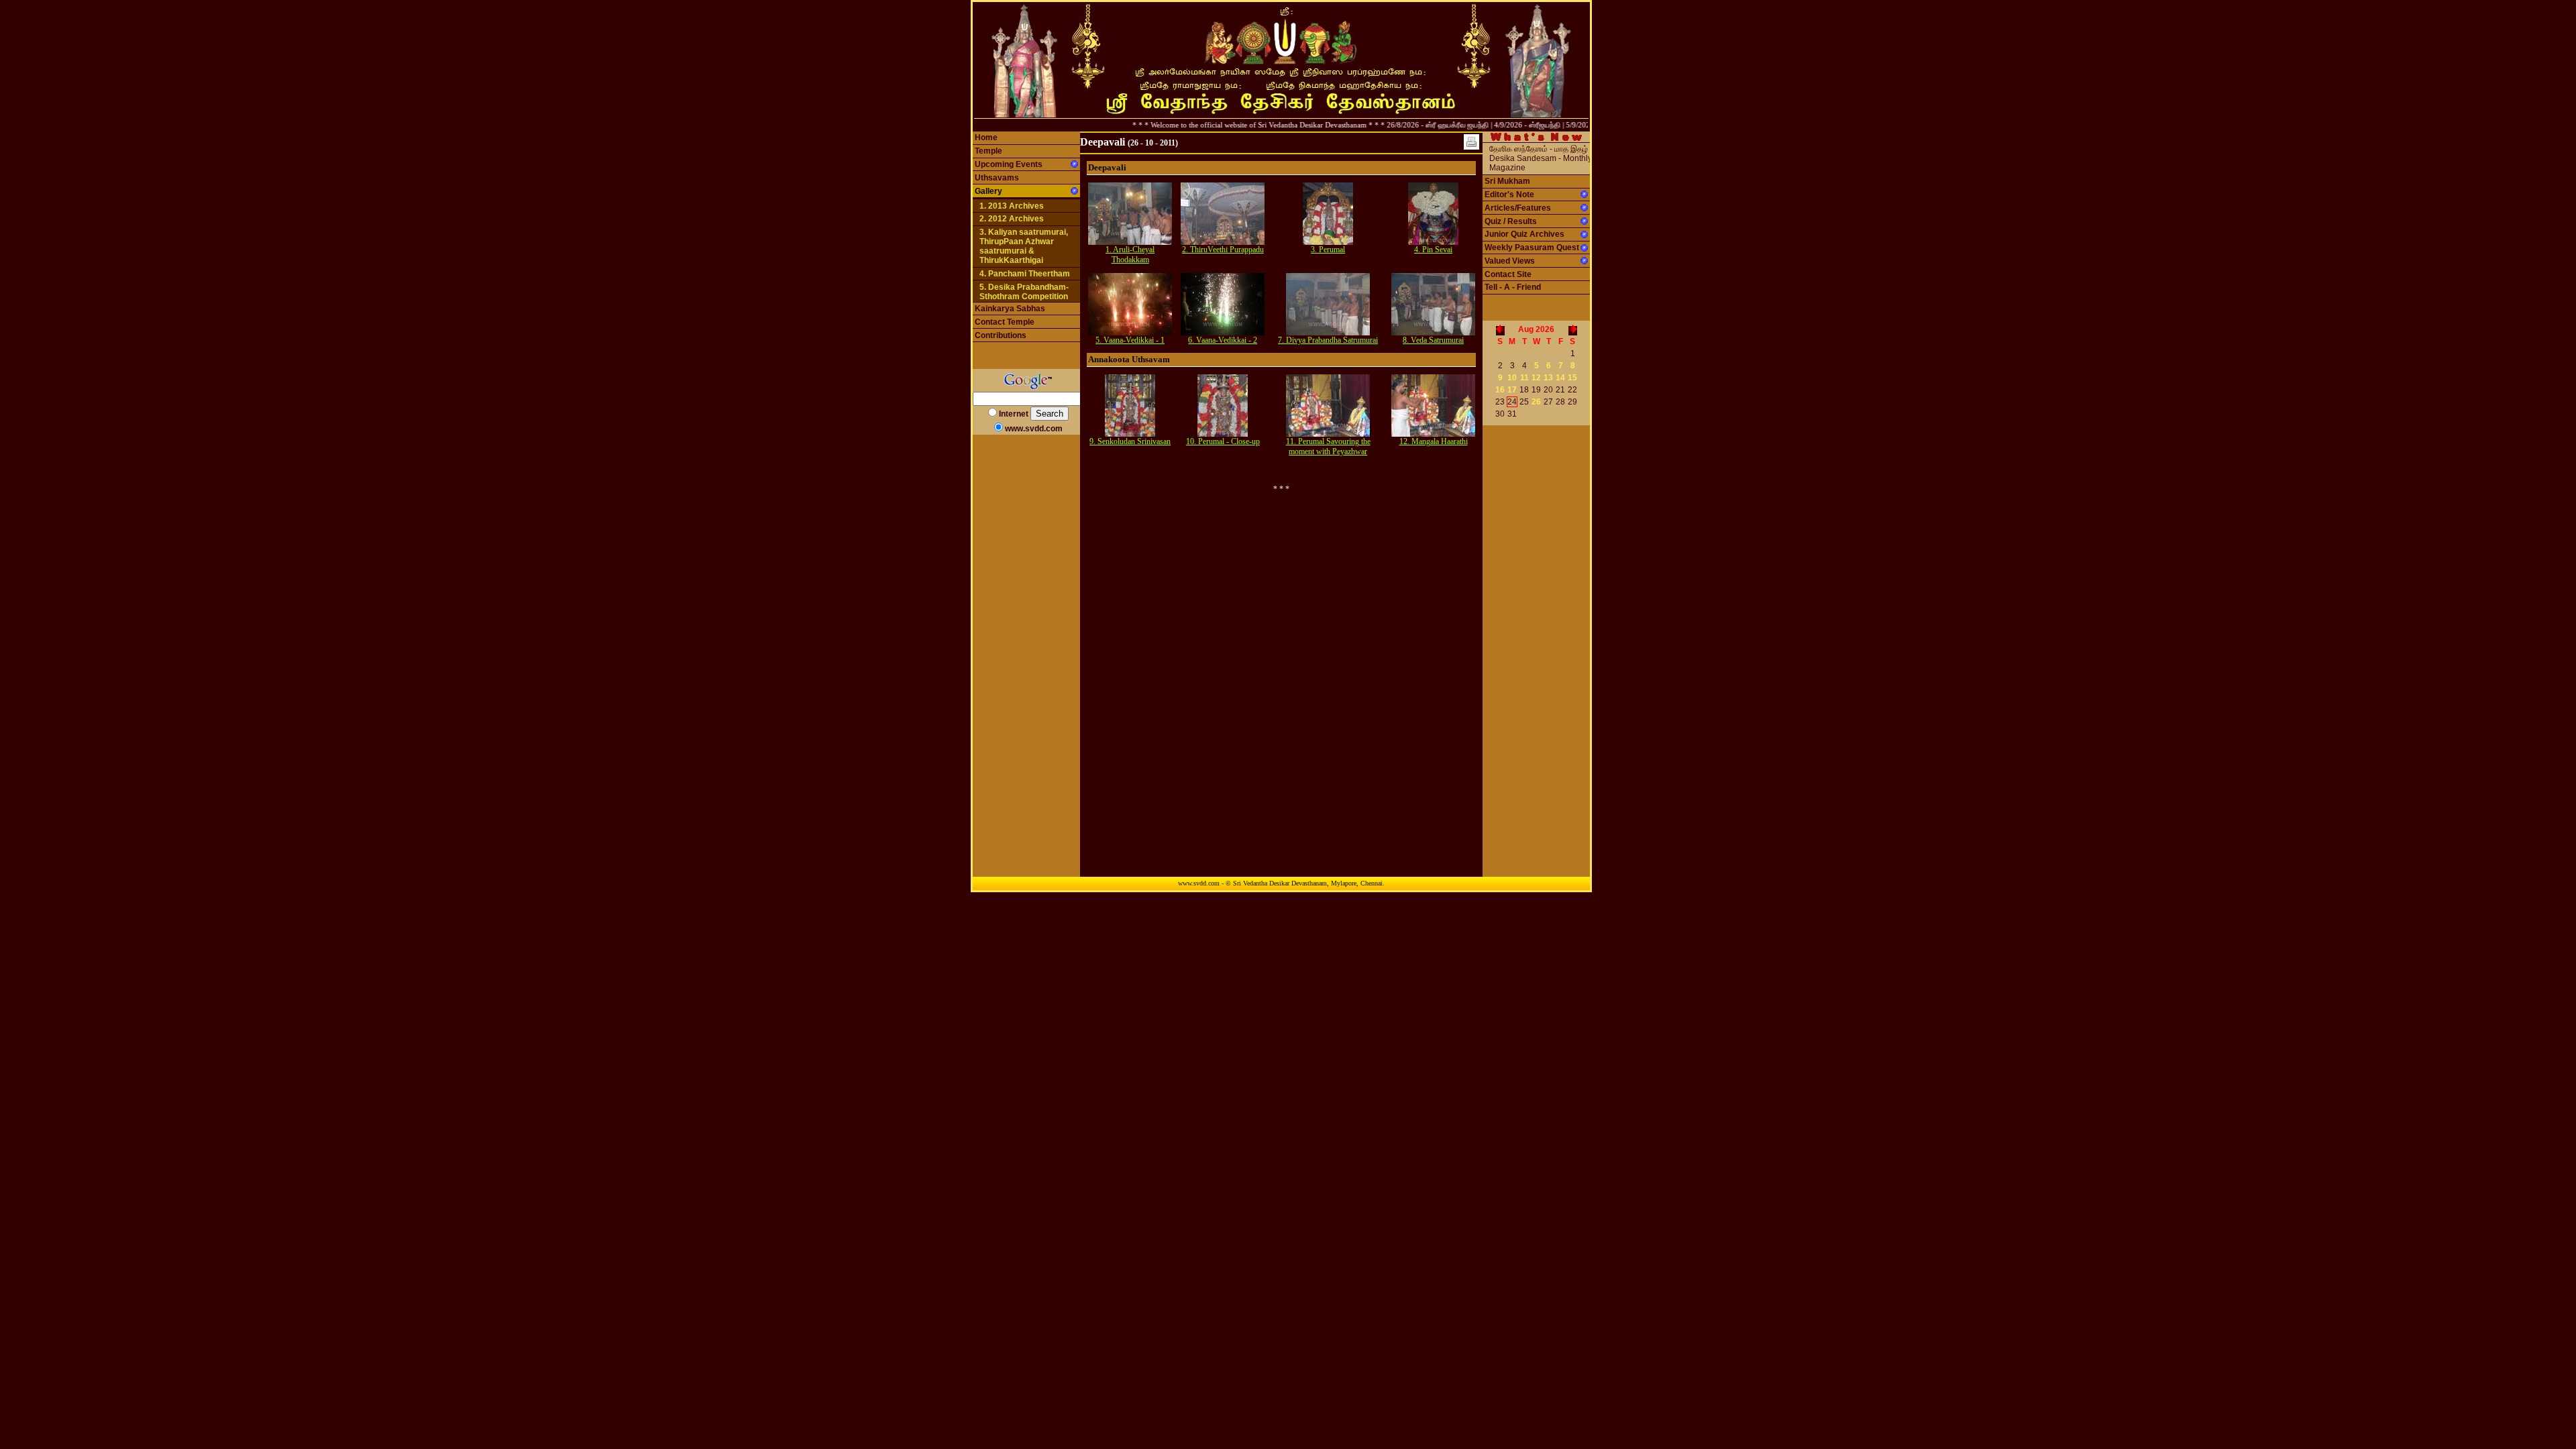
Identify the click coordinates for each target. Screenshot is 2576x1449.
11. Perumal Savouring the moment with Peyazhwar (1328, 446)
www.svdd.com (1034, 429)
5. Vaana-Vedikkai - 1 (1130, 340)
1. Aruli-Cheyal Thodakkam (1130, 255)
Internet (1014, 414)
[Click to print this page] (1471, 142)
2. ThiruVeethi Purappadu (1223, 250)
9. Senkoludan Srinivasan (1130, 441)
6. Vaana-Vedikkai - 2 (1223, 340)
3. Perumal (1328, 250)
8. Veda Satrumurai (1433, 340)
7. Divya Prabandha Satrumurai (1328, 340)
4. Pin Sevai (1433, 250)
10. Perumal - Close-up (1223, 441)
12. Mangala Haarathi (1434, 441)
